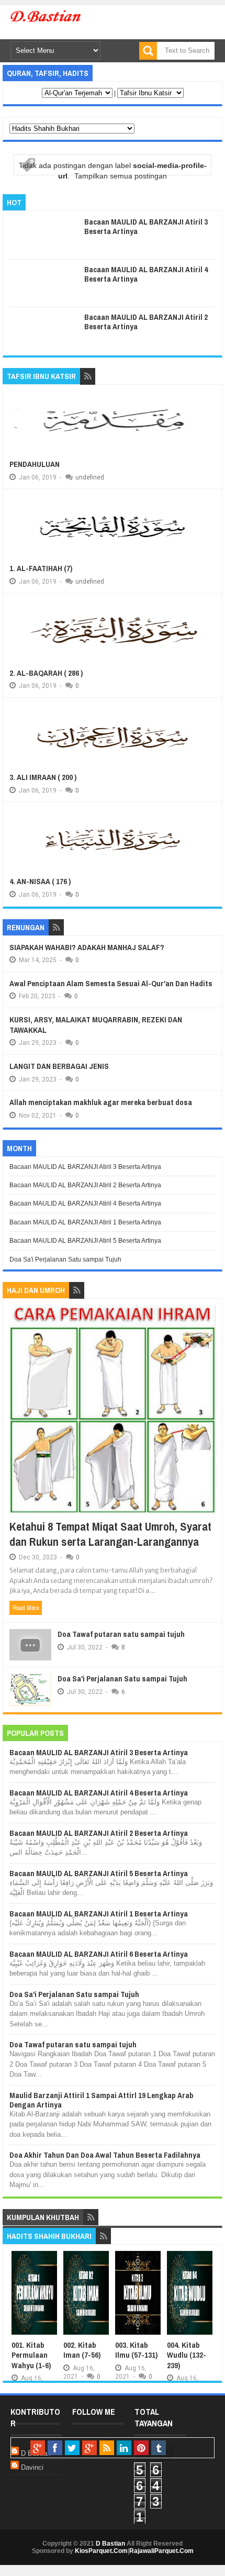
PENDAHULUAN (35, 464)
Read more (26, 1608)
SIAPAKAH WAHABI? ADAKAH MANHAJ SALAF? (87, 947)
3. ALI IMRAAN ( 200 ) (43, 777)
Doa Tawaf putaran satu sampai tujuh (121, 1634)
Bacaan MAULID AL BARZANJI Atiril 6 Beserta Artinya (99, 1954)
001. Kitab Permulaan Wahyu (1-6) (31, 2355)
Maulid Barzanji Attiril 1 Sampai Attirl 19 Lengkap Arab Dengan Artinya (102, 2100)
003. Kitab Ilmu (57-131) (136, 2350)
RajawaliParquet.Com (161, 2551)
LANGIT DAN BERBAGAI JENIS (59, 1066)
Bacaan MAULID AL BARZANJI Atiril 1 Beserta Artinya (85, 1222)
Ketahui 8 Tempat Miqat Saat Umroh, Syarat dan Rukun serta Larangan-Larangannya (110, 1534)
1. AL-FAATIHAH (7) (41, 568)
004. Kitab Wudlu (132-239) (187, 2355)
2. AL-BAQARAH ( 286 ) (46, 673)
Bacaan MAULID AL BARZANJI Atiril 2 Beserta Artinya (146, 322)
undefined (90, 477)
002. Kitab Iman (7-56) (82, 2350)
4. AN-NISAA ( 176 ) (40, 881)
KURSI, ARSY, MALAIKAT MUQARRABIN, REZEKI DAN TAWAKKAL (96, 1025)
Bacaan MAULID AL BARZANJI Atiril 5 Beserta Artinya (85, 1241)
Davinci (32, 2467)
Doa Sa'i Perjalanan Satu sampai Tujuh (65, 1259)
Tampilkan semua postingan (121, 176)
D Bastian (110, 2544)
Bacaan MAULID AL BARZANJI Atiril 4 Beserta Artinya (146, 274)
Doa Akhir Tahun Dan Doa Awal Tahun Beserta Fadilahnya (105, 2155)
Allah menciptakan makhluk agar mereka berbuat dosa (101, 1102)
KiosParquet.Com (101, 2551)
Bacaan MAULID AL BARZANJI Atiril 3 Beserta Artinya (146, 226)
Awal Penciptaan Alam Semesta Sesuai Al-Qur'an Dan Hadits (111, 983)
